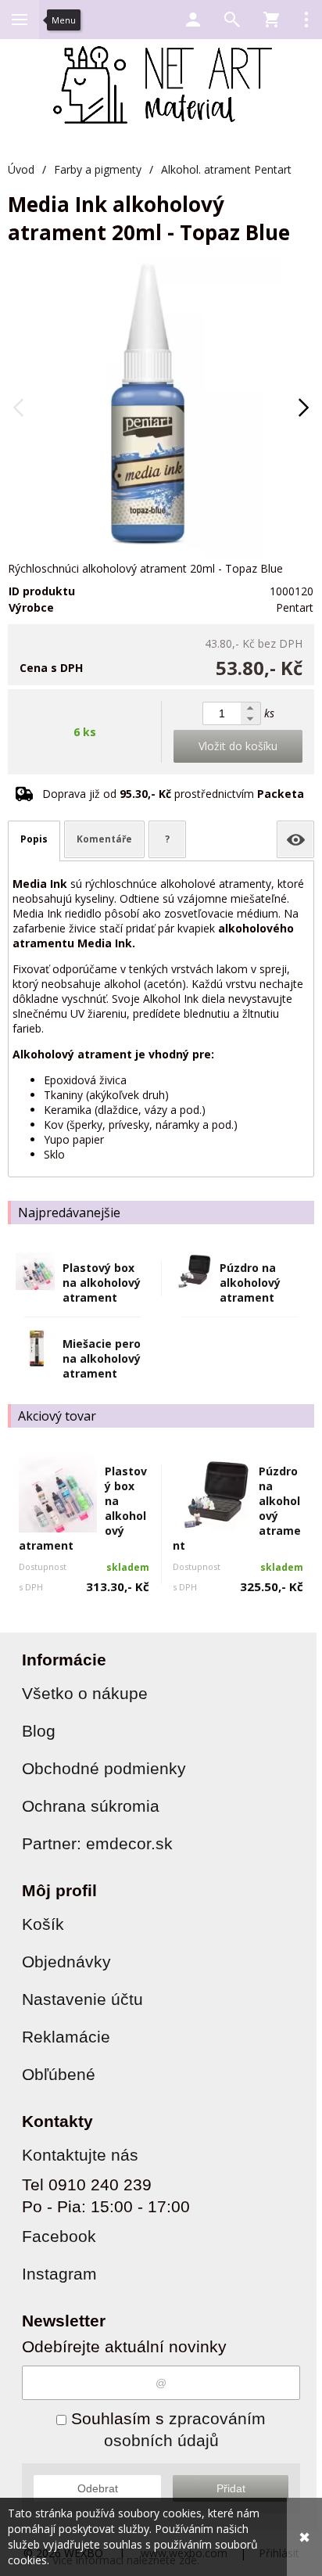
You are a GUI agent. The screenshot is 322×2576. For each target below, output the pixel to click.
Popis (34, 839)
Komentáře (104, 839)
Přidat (231, 2488)
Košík (43, 1924)
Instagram (59, 2274)
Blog (39, 1731)
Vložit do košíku (238, 746)
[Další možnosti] (306, 20)
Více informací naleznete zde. (126, 2560)
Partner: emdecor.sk (97, 1843)
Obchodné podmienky (104, 1768)
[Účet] (193, 20)
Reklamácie (66, 2037)
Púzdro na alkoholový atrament (250, 1283)
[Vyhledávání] (232, 20)
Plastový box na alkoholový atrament (102, 1283)
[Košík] (271, 20)
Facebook (59, 2236)
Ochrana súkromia (91, 1806)
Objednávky (66, 1962)
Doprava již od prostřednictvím (173, 794)
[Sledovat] (295, 839)
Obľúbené (59, 2074)
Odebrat (98, 2488)
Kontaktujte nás (80, 2155)
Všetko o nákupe (85, 1693)
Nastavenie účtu (82, 1999)
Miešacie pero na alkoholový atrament (102, 1358)
